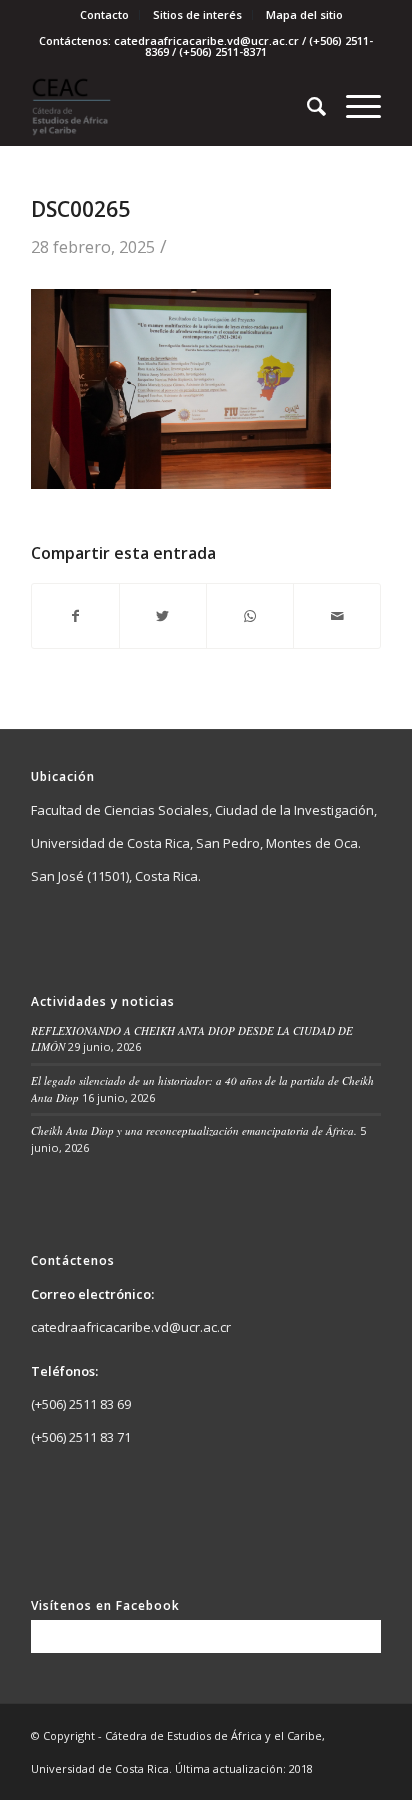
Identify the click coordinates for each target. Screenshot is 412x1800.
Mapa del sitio (304, 14)
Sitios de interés (197, 14)
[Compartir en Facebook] (75, 616)
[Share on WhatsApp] (250, 616)
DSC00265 (80, 209)
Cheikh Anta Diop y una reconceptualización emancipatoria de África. (194, 1130)
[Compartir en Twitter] (163, 616)
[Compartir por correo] (337, 616)
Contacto (104, 14)
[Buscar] (306, 106)
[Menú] (353, 106)
